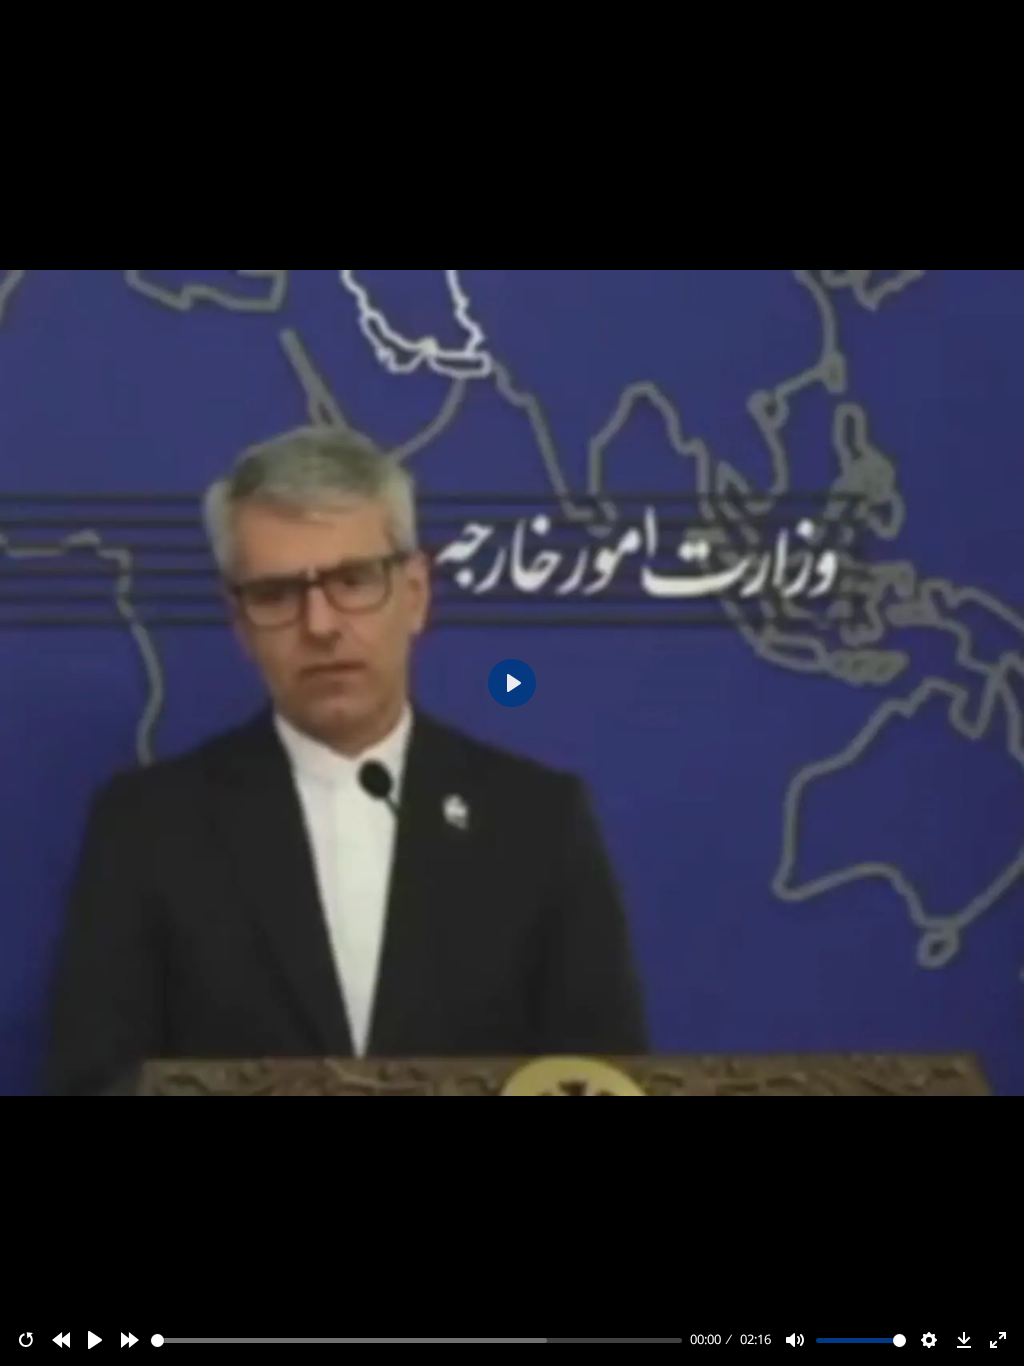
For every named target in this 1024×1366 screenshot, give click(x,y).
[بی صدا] (795, 1340)
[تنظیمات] (929, 1340)
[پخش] (95, 1340)
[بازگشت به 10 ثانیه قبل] (61, 1340)
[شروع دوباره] (26, 1340)
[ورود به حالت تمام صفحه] (998, 1340)
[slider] (417, 1340)
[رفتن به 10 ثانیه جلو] (130, 1340)
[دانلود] (964, 1340)
